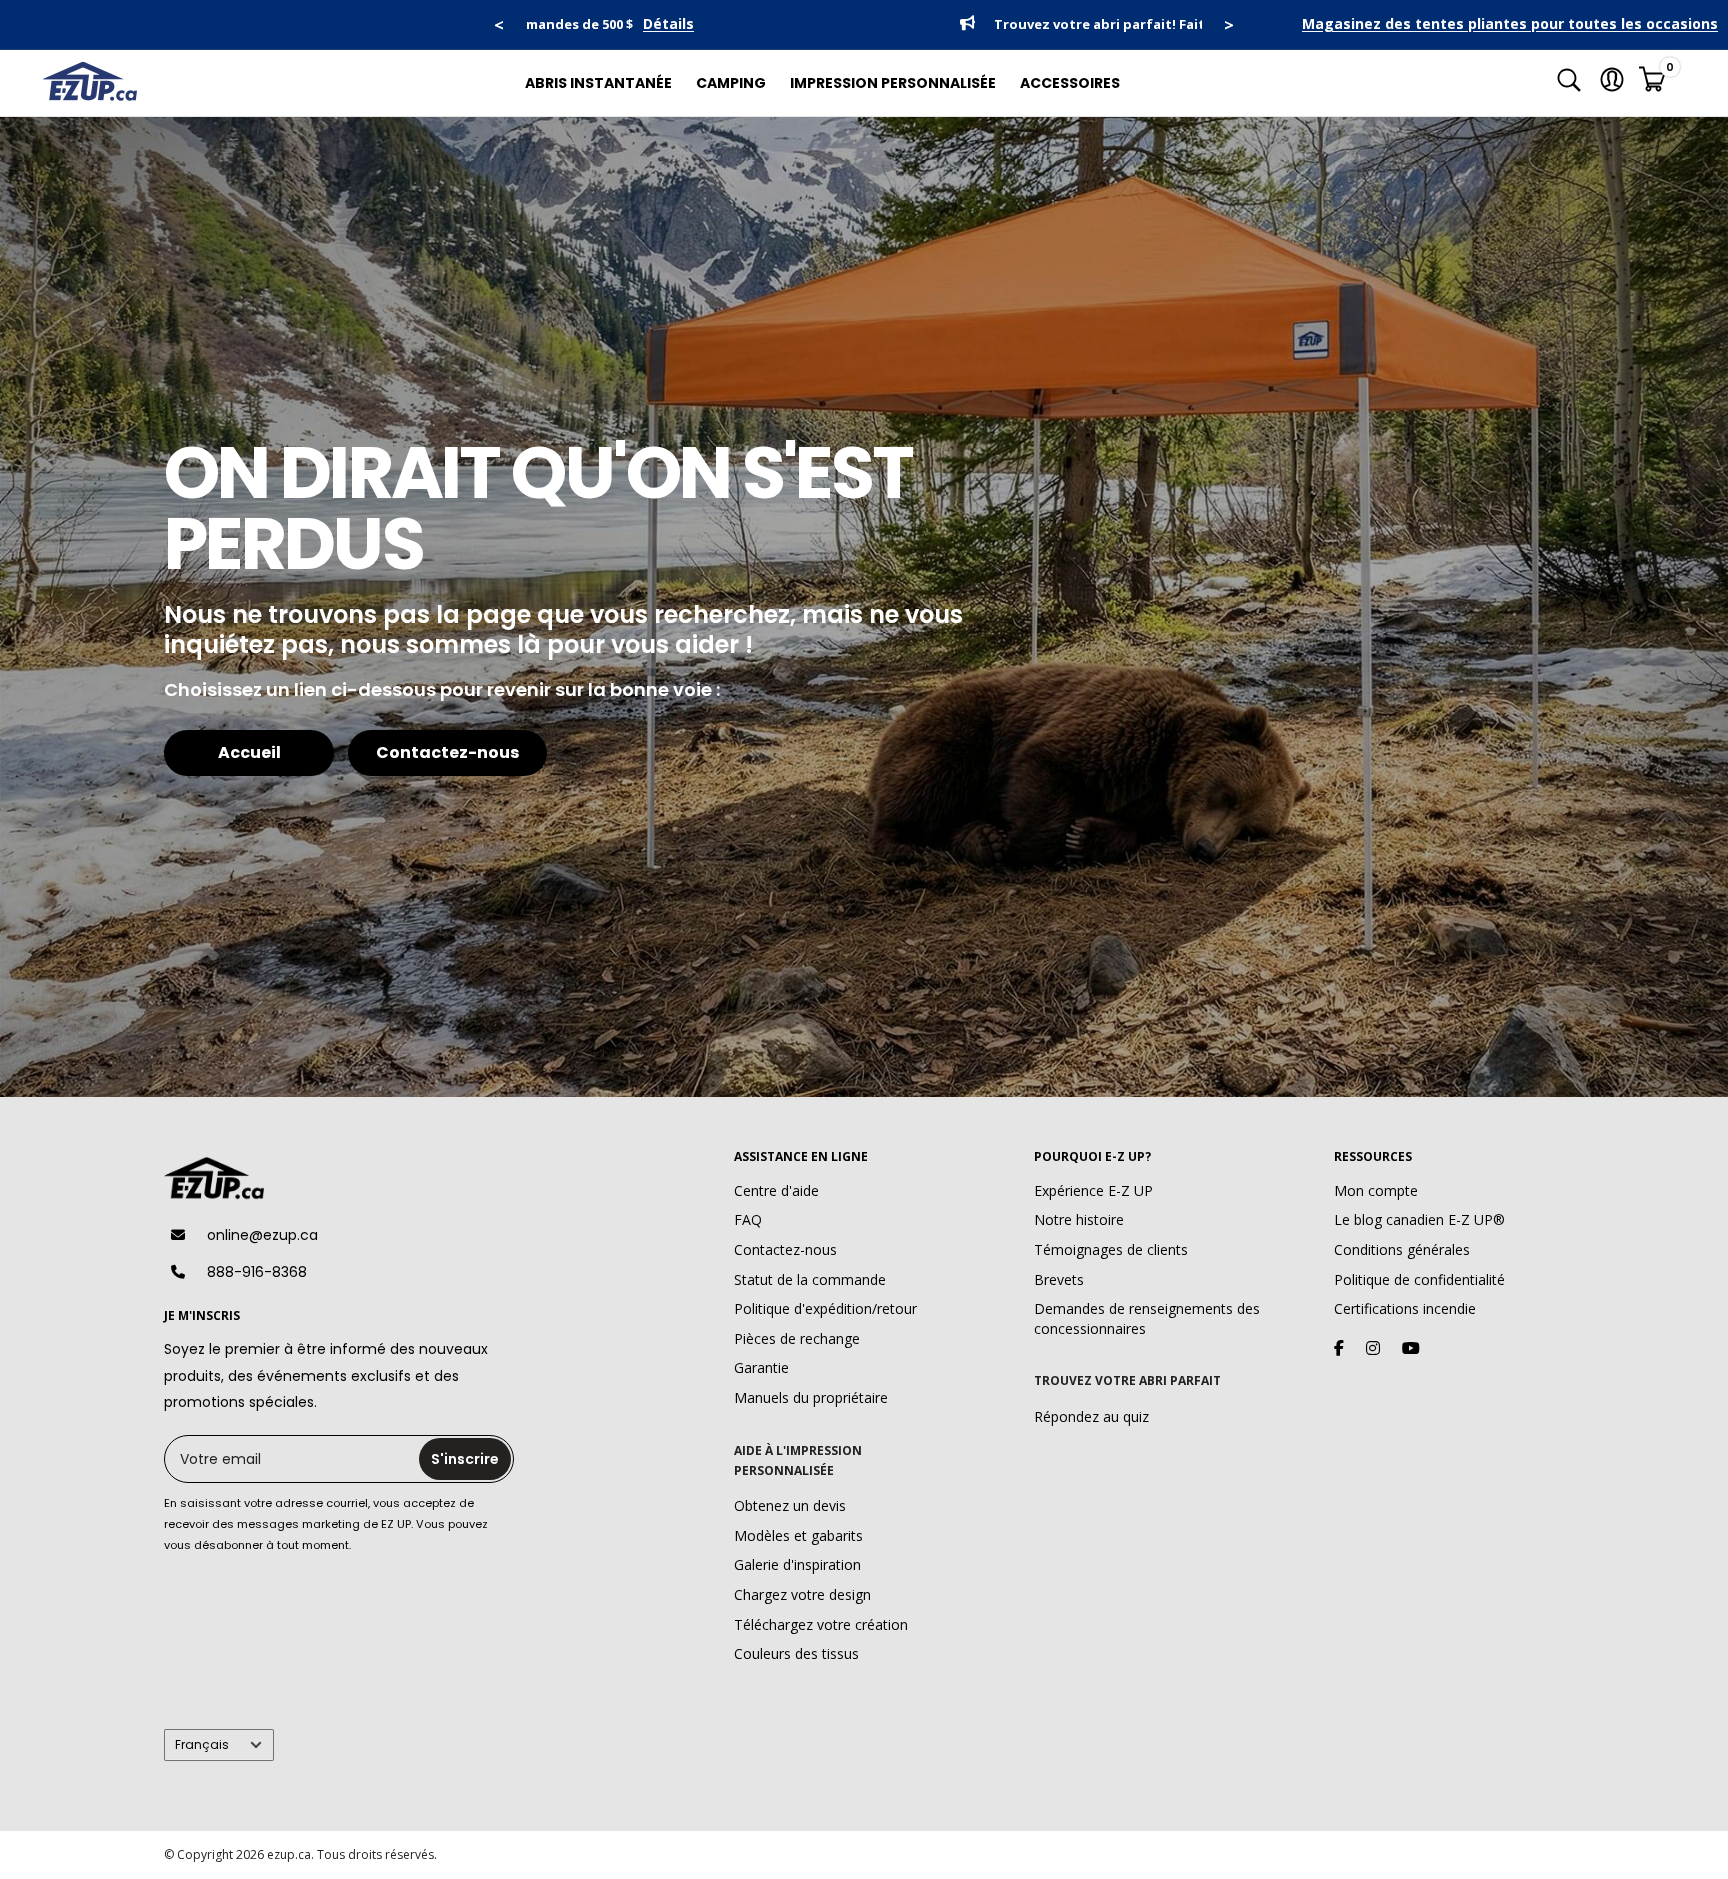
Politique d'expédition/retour (825, 1308)
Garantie (761, 1367)
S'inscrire (465, 1459)
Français (202, 1745)
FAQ (748, 1219)
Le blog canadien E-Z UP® (1419, 1219)
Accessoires (1070, 83)
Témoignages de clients (1111, 1249)
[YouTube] (1411, 1348)
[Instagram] (1373, 1348)
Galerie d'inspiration (797, 1564)
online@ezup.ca (262, 1235)
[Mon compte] (1612, 83)
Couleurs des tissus (796, 1653)
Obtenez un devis (790, 1505)
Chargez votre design (802, 1594)
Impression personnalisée (893, 83)
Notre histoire (1079, 1219)
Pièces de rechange (797, 1338)
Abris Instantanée (598, 83)
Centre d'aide (776, 1190)
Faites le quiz (1026, 24)
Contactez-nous (447, 752)
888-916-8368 (257, 1272)
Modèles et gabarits (798, 1535)
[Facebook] (1339, 1348)
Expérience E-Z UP (1093, 1190)
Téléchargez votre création (821, 1624)
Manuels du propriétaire (811, 1397)
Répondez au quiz (1091, 1416)
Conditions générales (1402, 1249)
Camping (731, 83)
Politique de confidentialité (1419, 1279)
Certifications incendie (1405, 1308)
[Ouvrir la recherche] (1569, 83)
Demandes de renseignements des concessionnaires (1147, 1318)
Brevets (1059, 1279)
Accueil (249, 752)
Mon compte (1376, 1190)
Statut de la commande (810, 1279)
